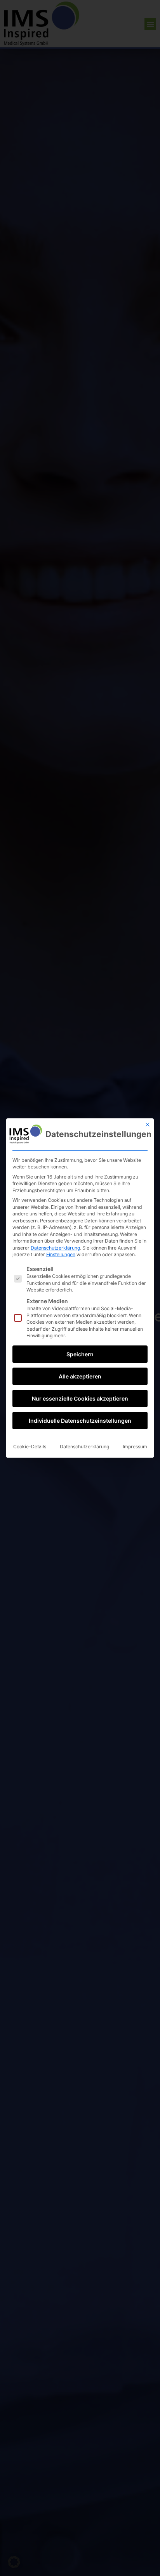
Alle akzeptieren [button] (80, 1376)
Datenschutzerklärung (55, 1248)
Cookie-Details (30, 1447)
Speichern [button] (80, 1354)
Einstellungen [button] (61, 1254)
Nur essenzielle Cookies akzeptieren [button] (80, 1398)
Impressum (135, 1447)
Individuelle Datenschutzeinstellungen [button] (80, 1421)
